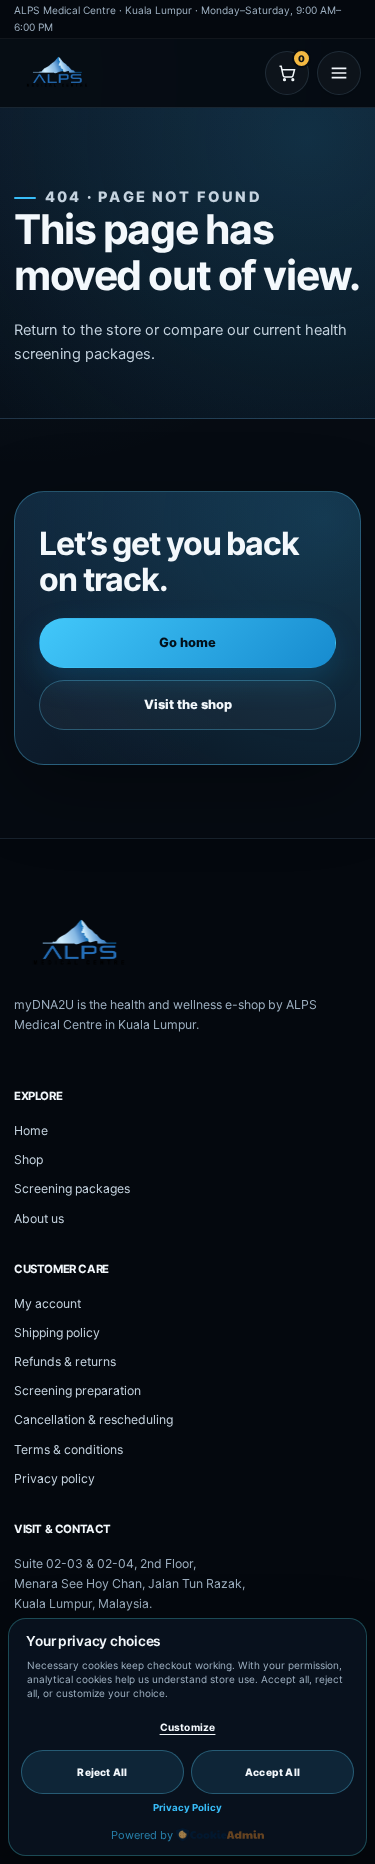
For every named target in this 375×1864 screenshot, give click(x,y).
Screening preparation (77, 1390)
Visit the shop (188, 704)
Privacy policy (54, 1478)
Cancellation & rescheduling (93, 1419)
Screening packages (72, 1188)
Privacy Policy (187, 1807)
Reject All (102, 1772)
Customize (188, 1727)
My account (47, 1303)
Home (31, 1130)
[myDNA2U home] (109, 72)
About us (39, 1218)
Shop (28, 1159)
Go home (187, 642)
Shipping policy (57, 1332)
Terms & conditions (68, 1449)
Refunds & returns (65, 1361)
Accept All (272, 1772)
